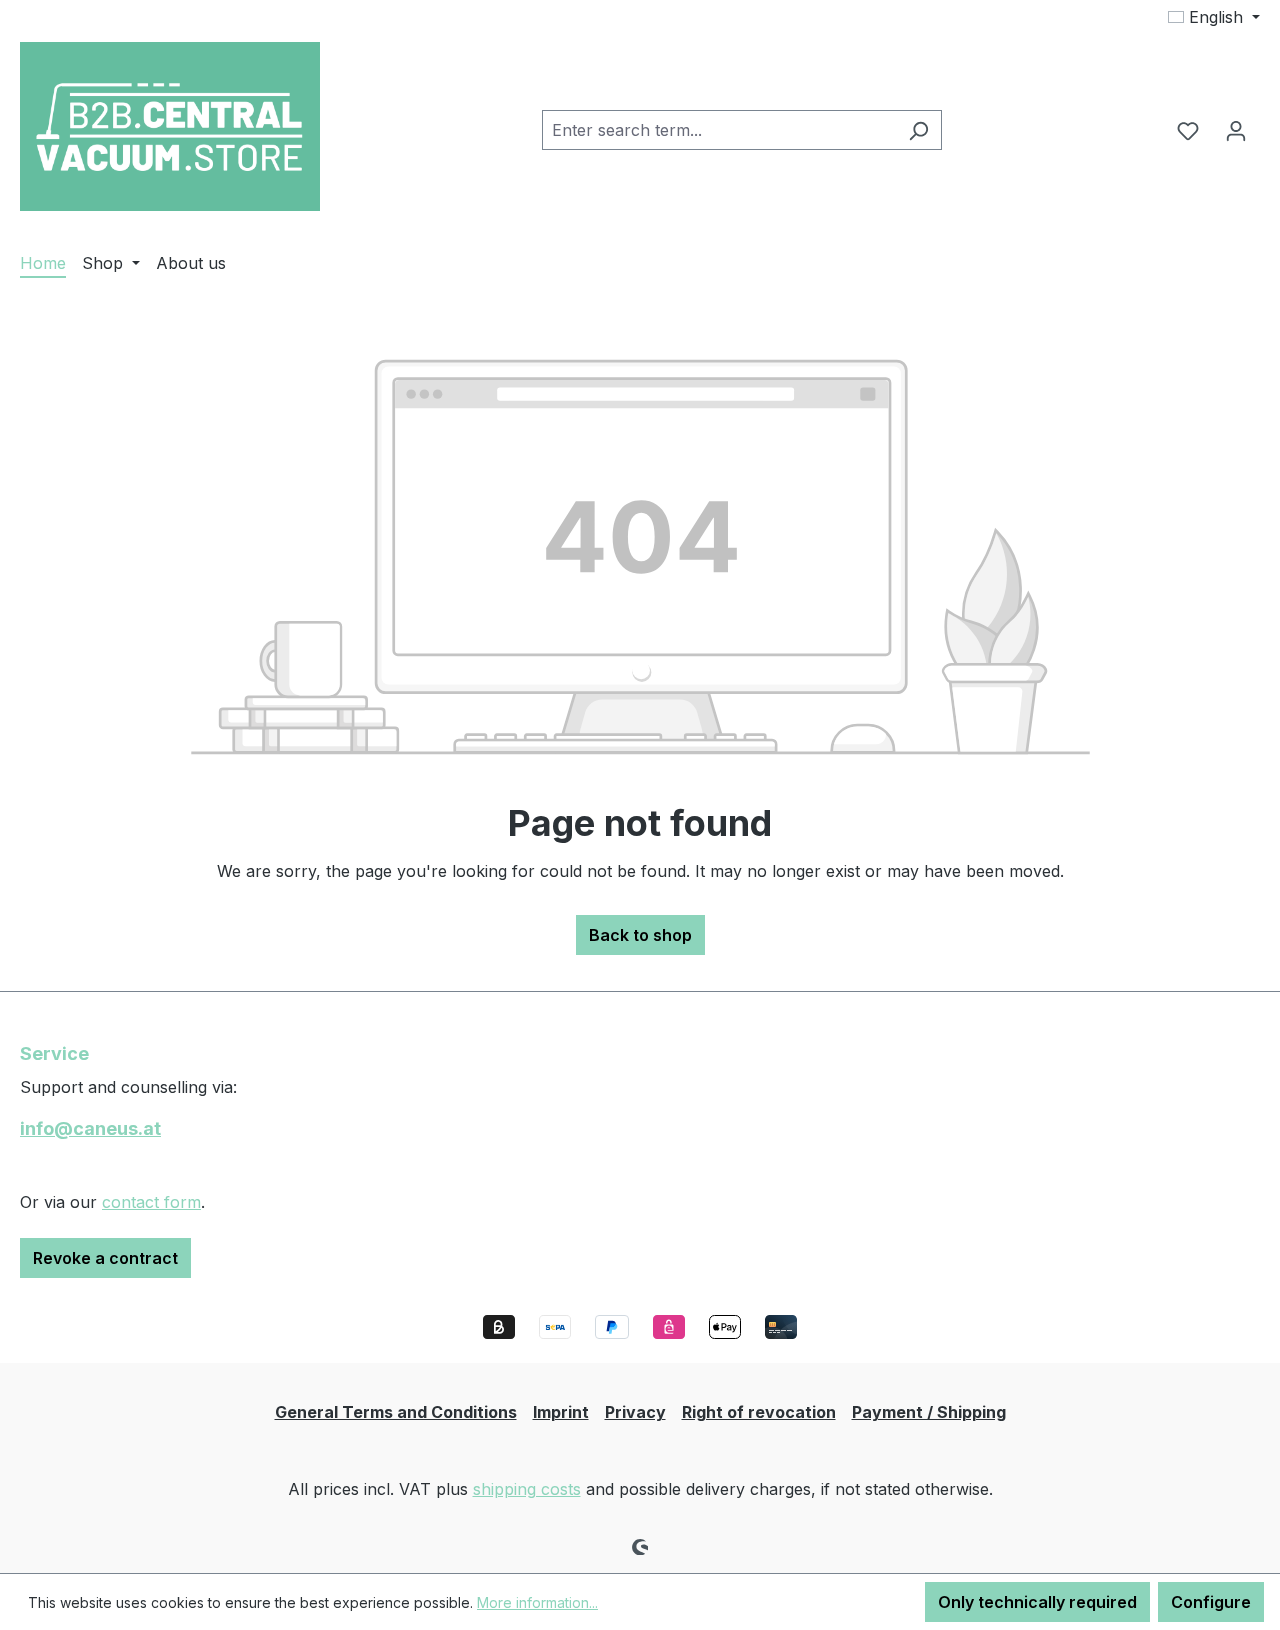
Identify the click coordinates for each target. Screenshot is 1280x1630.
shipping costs (527, 1489)
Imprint (561, 1412)
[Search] (918, 130)
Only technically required (1037, 1602)
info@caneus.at (90, 1128)
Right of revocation (759, 1412)
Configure (1211, 1602)
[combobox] (719, 130)
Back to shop (640, 935)
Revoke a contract (105, 1258)
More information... (537, 1602)
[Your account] (1236, 130)
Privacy (635, 1412)
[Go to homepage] (170, 126)
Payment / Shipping (929, 1412)
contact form (151, 1202)
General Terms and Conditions (396, 1412)
